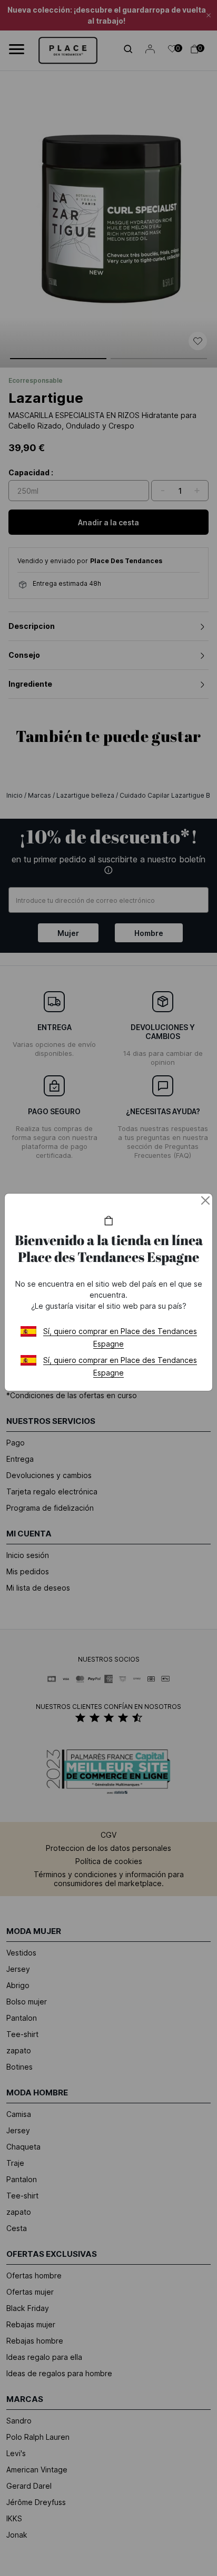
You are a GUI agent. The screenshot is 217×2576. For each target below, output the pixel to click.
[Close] (205, 1200)
